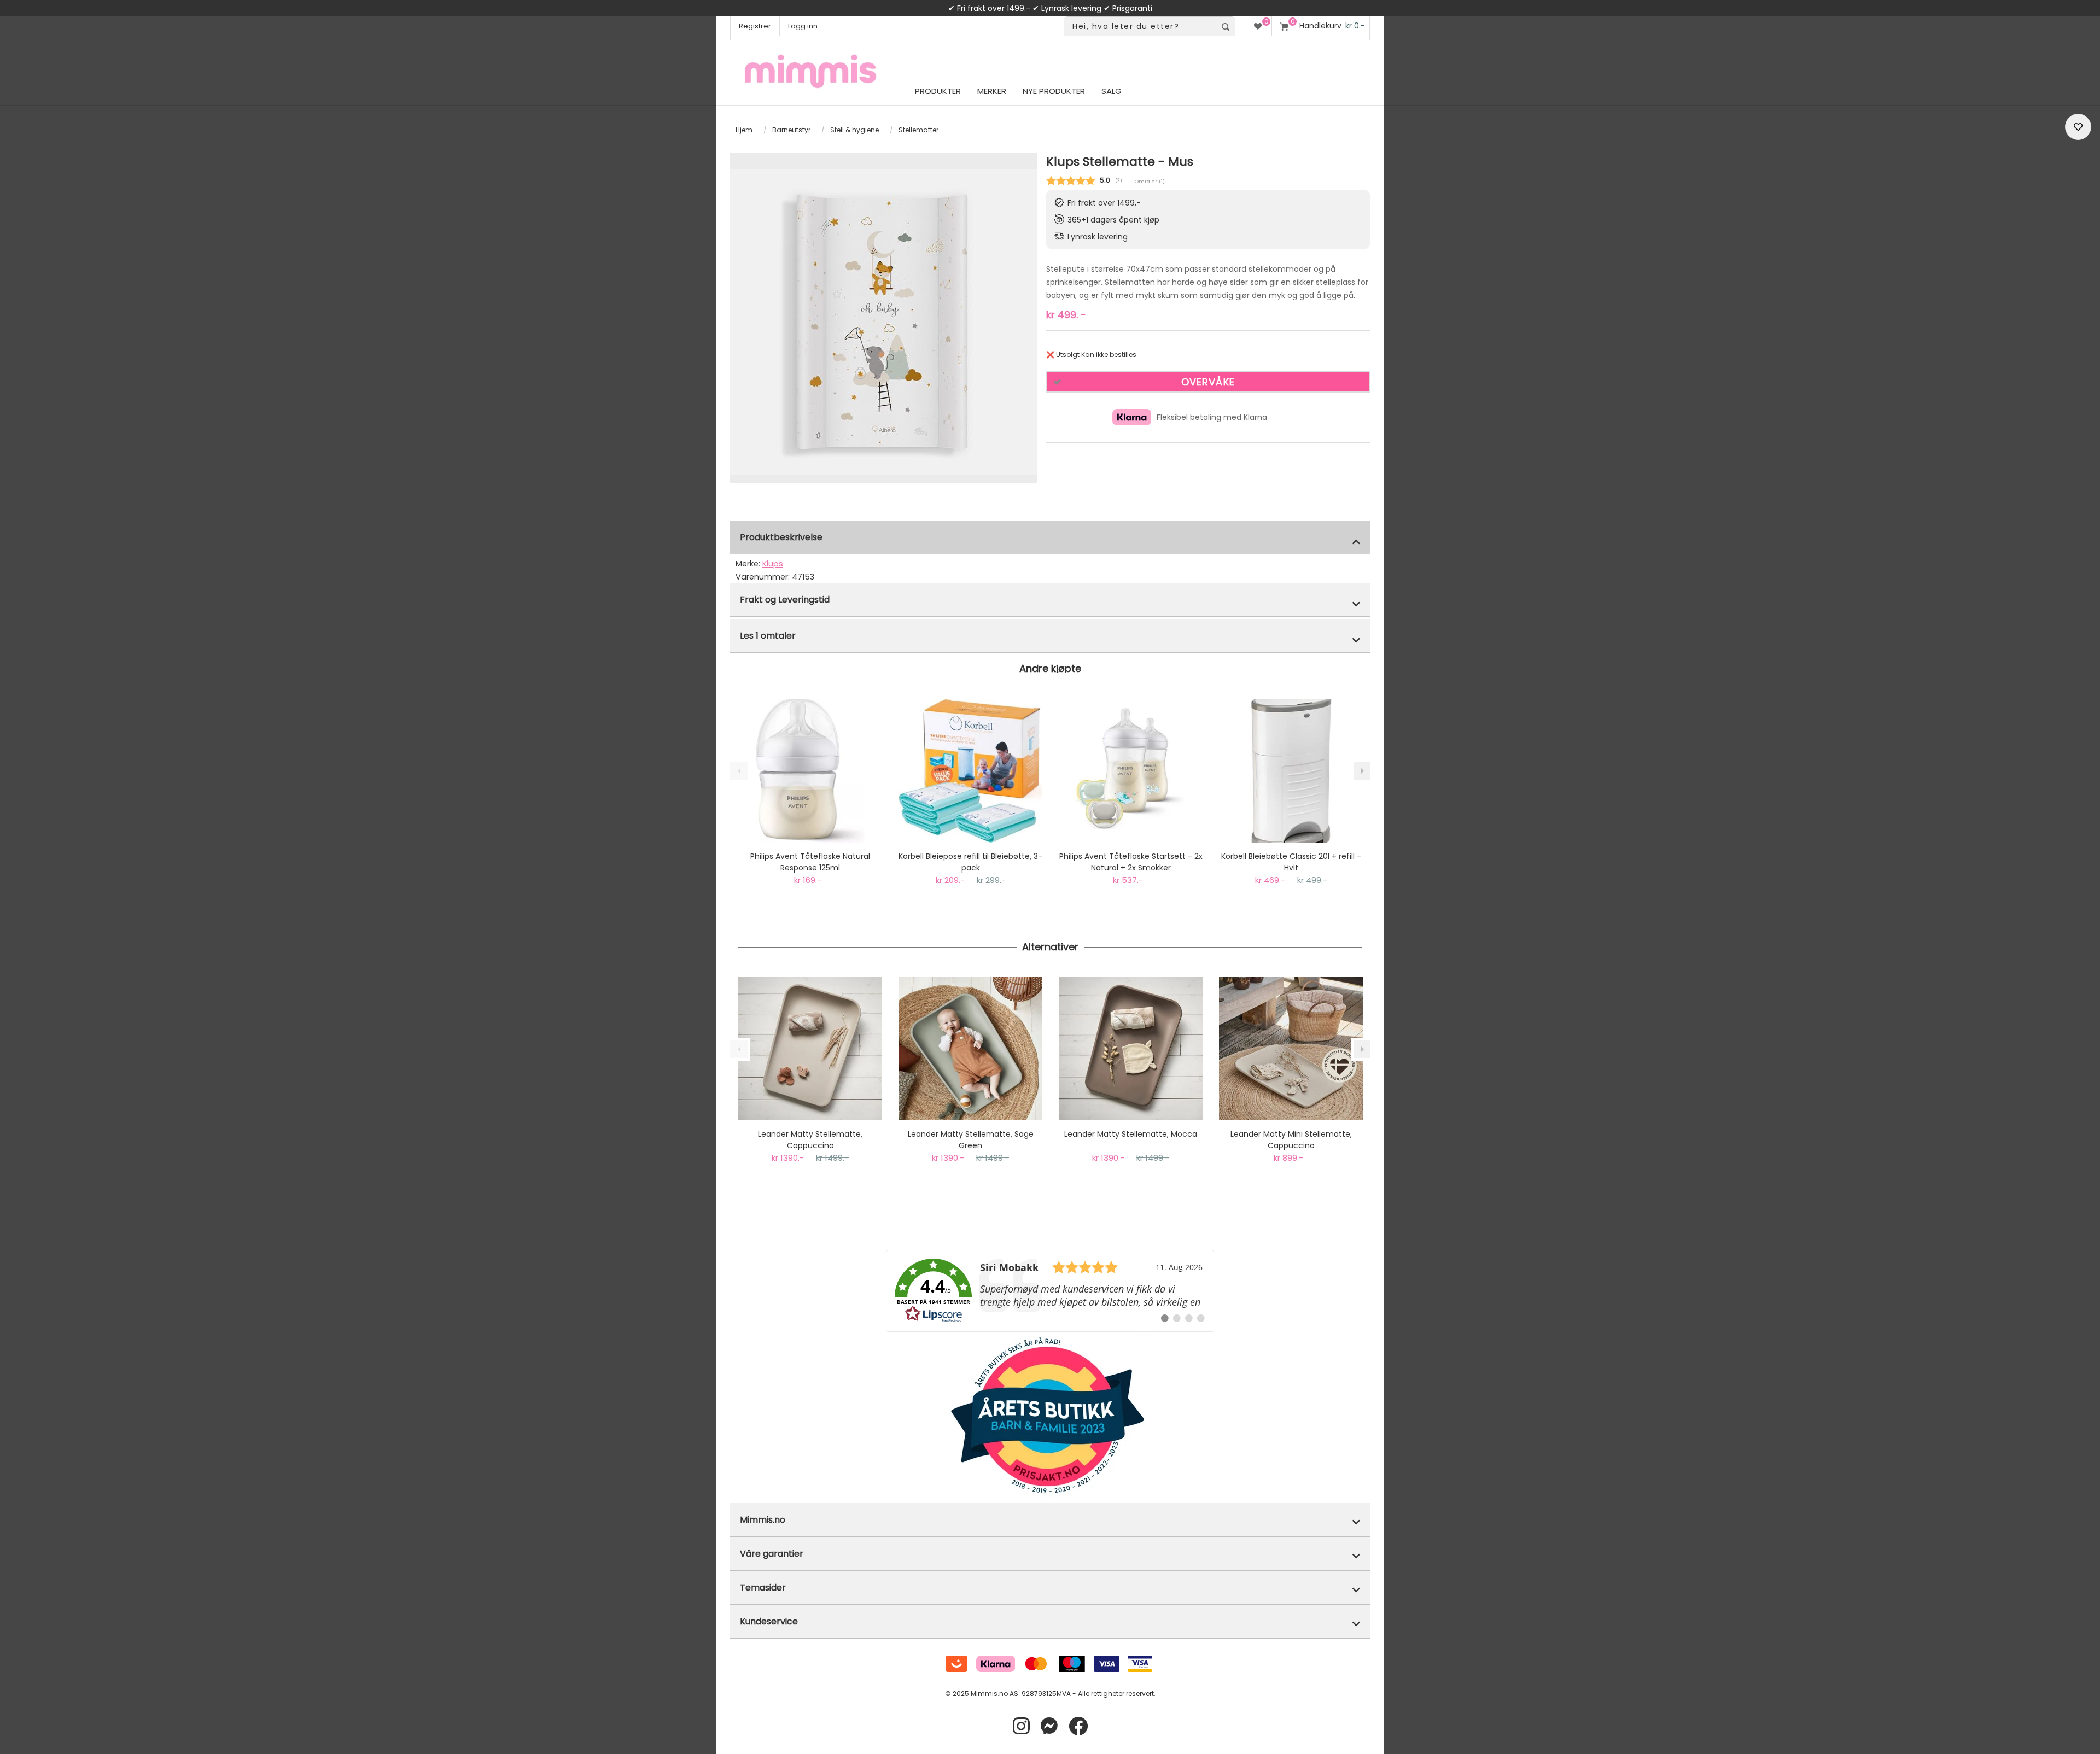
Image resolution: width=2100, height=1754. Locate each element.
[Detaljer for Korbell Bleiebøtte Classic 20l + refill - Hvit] (1291, 771)
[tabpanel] (884, 322)
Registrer (755, 26)
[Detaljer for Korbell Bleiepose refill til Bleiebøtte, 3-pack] (970, 771)
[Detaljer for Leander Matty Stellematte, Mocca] (1131, 1048)
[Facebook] (1078, 1726)
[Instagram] (1021, 1726)
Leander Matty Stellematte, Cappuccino (810, 1140)
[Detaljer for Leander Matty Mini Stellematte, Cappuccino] (1291, 1048)
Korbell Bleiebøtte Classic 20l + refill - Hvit (1291, 862)
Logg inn (803, 26)
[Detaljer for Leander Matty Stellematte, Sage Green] (970, 1048)
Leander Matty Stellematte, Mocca (1131, 1134)
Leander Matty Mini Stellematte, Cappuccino (1291, 1140)
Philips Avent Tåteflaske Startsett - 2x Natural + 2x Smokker (1131, 862)
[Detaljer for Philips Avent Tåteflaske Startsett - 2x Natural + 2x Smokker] (1131, 771)
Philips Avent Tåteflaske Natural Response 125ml (810, 862)
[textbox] (1140, 27)
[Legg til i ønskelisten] (2078, 127)
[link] (1050, 1291)
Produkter (938, 91)
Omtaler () (1150, 181)
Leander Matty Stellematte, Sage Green (971, 1140)
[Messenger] (1049, 1726)
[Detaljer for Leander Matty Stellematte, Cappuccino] (810, 1048)
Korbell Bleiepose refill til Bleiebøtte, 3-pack (970, 862)
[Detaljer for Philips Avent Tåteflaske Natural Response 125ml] (810, 771)
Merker (992, 91)
